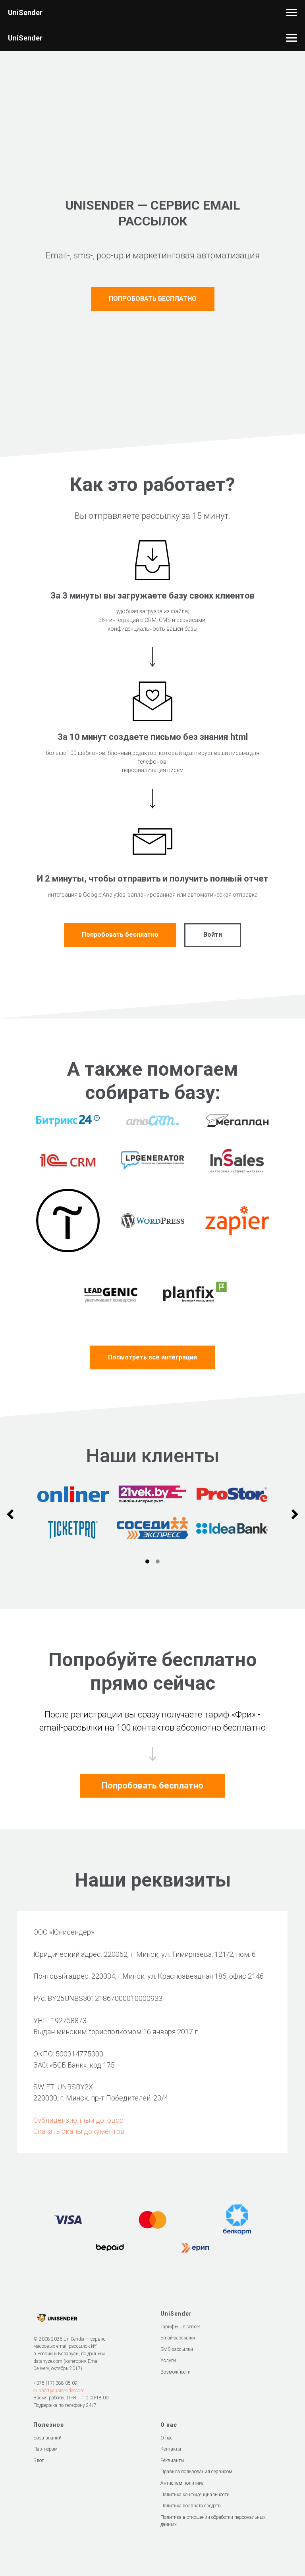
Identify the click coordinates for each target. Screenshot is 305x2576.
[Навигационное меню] (291, 13)
